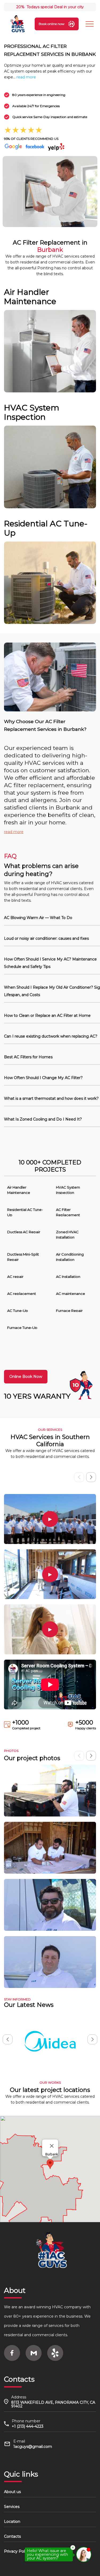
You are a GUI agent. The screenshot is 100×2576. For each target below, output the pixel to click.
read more (26, 77)
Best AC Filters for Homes (28, 1057)
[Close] (52, 2146)
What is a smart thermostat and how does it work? (51, 1098)
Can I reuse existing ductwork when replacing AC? (51, 1036)
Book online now (52, 24)
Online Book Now (26, 1377)
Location (12, 2522)
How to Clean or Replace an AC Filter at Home (47, 1016)
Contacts (12, 2536)
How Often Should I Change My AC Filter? (43, 1078)
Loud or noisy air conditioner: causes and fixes (46, 938)
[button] (91, 1477)
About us (12, 2492)
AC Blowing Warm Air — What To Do (38, 918)
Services (12, 2507)
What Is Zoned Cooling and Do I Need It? (43, 1119)
